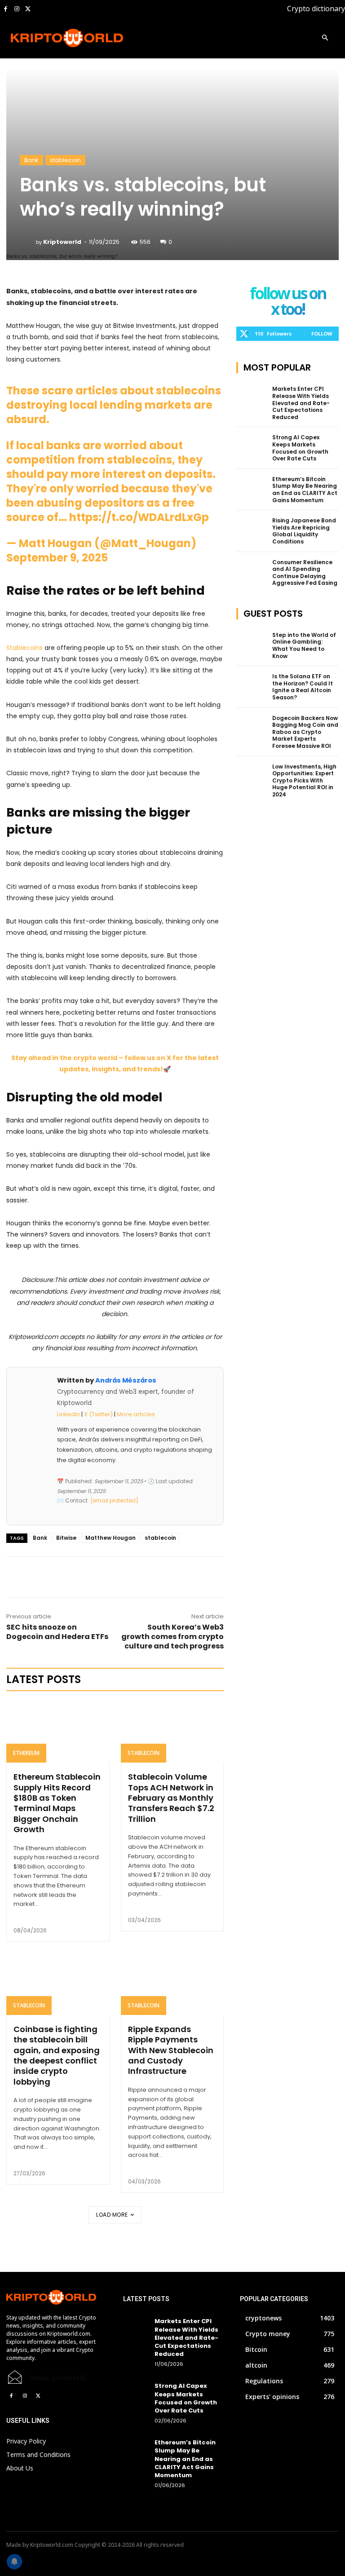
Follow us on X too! (288, 302)
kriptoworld (62, 242)
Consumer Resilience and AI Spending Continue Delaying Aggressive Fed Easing (305, 573)
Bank (31, 160)
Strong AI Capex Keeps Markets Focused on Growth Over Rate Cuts (300, 448)
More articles (136, 1414)
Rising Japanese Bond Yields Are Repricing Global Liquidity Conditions (304, 531)
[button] (325, 38)
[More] (125, 1577)
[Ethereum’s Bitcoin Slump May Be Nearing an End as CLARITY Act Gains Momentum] (252, 486)
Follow (322, 334)
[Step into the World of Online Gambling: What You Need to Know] (252, 642)
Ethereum (26, 1753)
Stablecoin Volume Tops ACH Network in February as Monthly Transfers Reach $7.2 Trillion (171, 1798)
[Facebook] (6, 9)
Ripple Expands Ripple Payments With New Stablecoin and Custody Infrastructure (171, 2050)
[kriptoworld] (28, 242)
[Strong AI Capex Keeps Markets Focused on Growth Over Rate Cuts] (252, 445)
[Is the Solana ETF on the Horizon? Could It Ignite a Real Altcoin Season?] (252, 684)
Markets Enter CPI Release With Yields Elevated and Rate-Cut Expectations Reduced (301, 403)
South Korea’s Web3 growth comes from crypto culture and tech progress (172, 1637)
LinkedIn (69, 1414)
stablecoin (65, 160)
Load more (112, 2215)
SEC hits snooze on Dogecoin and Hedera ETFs (57, 1632)
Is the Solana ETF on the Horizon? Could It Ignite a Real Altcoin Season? (303, 687)
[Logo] (43, 38)
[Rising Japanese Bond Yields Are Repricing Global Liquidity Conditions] (252, 528)
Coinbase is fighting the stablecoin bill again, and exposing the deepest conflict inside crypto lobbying (57, 2055)
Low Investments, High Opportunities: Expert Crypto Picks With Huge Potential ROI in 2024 (304, 780)
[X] (28, 9)
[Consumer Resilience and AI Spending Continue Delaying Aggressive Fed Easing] (252, 570)
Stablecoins (24, 648)
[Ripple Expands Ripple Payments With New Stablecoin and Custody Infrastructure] (172, 1984)
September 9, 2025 (57, 558)
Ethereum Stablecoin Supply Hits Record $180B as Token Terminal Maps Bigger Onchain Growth (57, 1803)
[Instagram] (17, 9)
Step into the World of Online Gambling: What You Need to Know (304, 645)
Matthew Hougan (111, 1538)
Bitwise (66, 1538)
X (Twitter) (98, 1414)
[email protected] (58, 2378)
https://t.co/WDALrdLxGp (139, 517)
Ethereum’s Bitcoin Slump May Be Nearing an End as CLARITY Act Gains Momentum (305, 490)
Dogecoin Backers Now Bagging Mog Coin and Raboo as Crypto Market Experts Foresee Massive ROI (305, 732)
